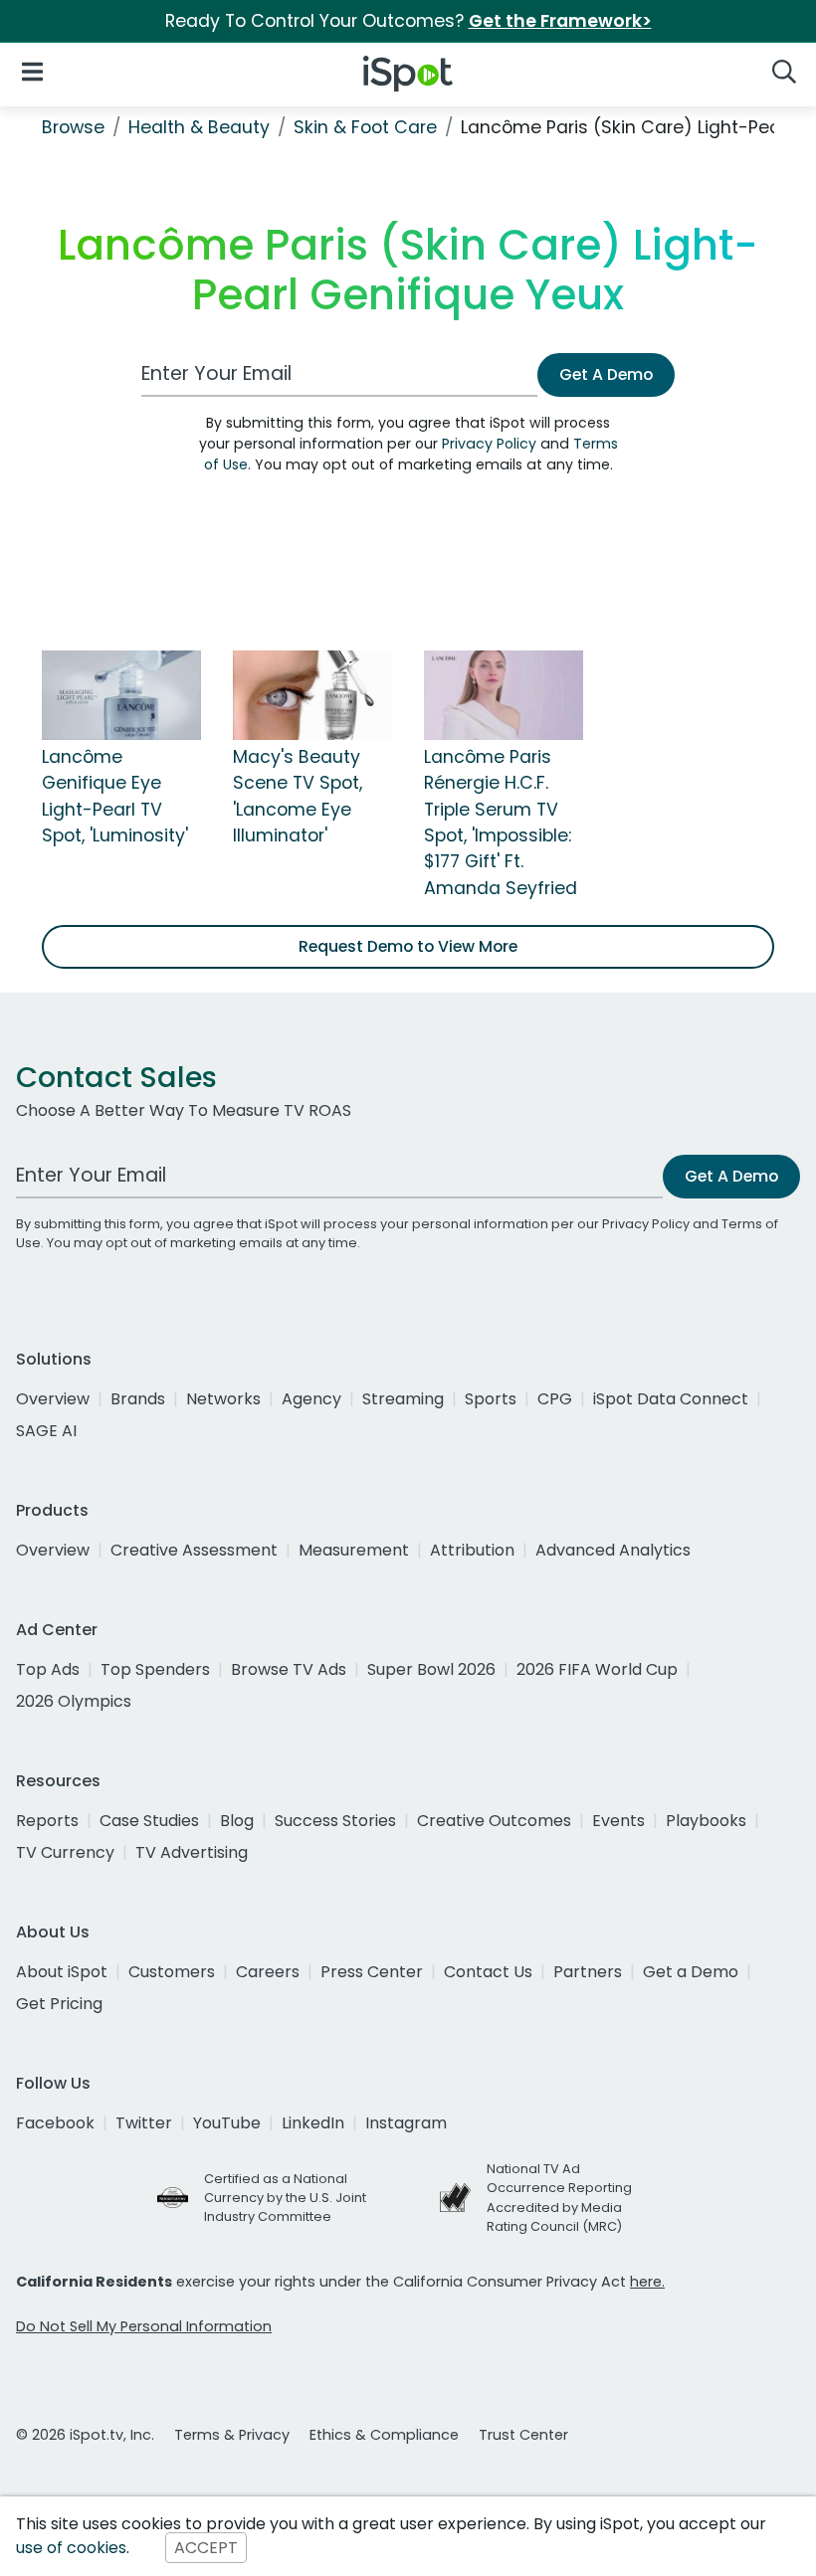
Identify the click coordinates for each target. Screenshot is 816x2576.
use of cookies (71, 2548)
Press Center (372, 1972)
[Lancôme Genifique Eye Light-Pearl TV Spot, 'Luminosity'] (121, 694)
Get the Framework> (560, 21)
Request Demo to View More (408, 946)
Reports (47, 1821)
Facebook (55, 2123)
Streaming (403, 1399)
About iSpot (62, 1972)
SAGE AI (46, 1431)
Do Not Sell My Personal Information (144, 2326)
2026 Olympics (74, 1701)
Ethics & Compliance (384, 2435)
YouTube (227, 2123)
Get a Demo (691, 1972)
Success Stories (335, 1821)
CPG (555, 1399)
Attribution (472, 1550)
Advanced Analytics (613, 1550)
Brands (138, 1399)
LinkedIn (313, 2123)
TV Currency (65, 1852)
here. (647, 2282)
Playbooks (706, 1821)
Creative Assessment (194, 1550)
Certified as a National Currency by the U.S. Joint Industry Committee (285, 2198)
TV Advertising (192, 1852)
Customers (172, 1972)
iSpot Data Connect (671, 1399)
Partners (588, 1972)
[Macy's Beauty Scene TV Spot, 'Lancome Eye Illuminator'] (312, 694)
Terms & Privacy (232, 2435)
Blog (237, 1821)
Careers (268, 1972)
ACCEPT (206, 2548)
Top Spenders (155, 1669)
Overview (53, 1399)
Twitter (144, 2123)
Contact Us (488, 1972)
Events (618, 1821)
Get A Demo (606, 374)
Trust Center (523, 2435)
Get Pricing (59, 2004)
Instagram (406, 2123)
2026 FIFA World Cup (597, 1669)
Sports (491, 1399)
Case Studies (149, 1821)
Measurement (354, 1550)
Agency (311, 1399)
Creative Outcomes (494, 1821)
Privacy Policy (489, 444)
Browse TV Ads (289, 1669)
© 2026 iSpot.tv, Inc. (85, 2435)
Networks (223, 1399)
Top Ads (48, 1669)
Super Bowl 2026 (431, 1669)
